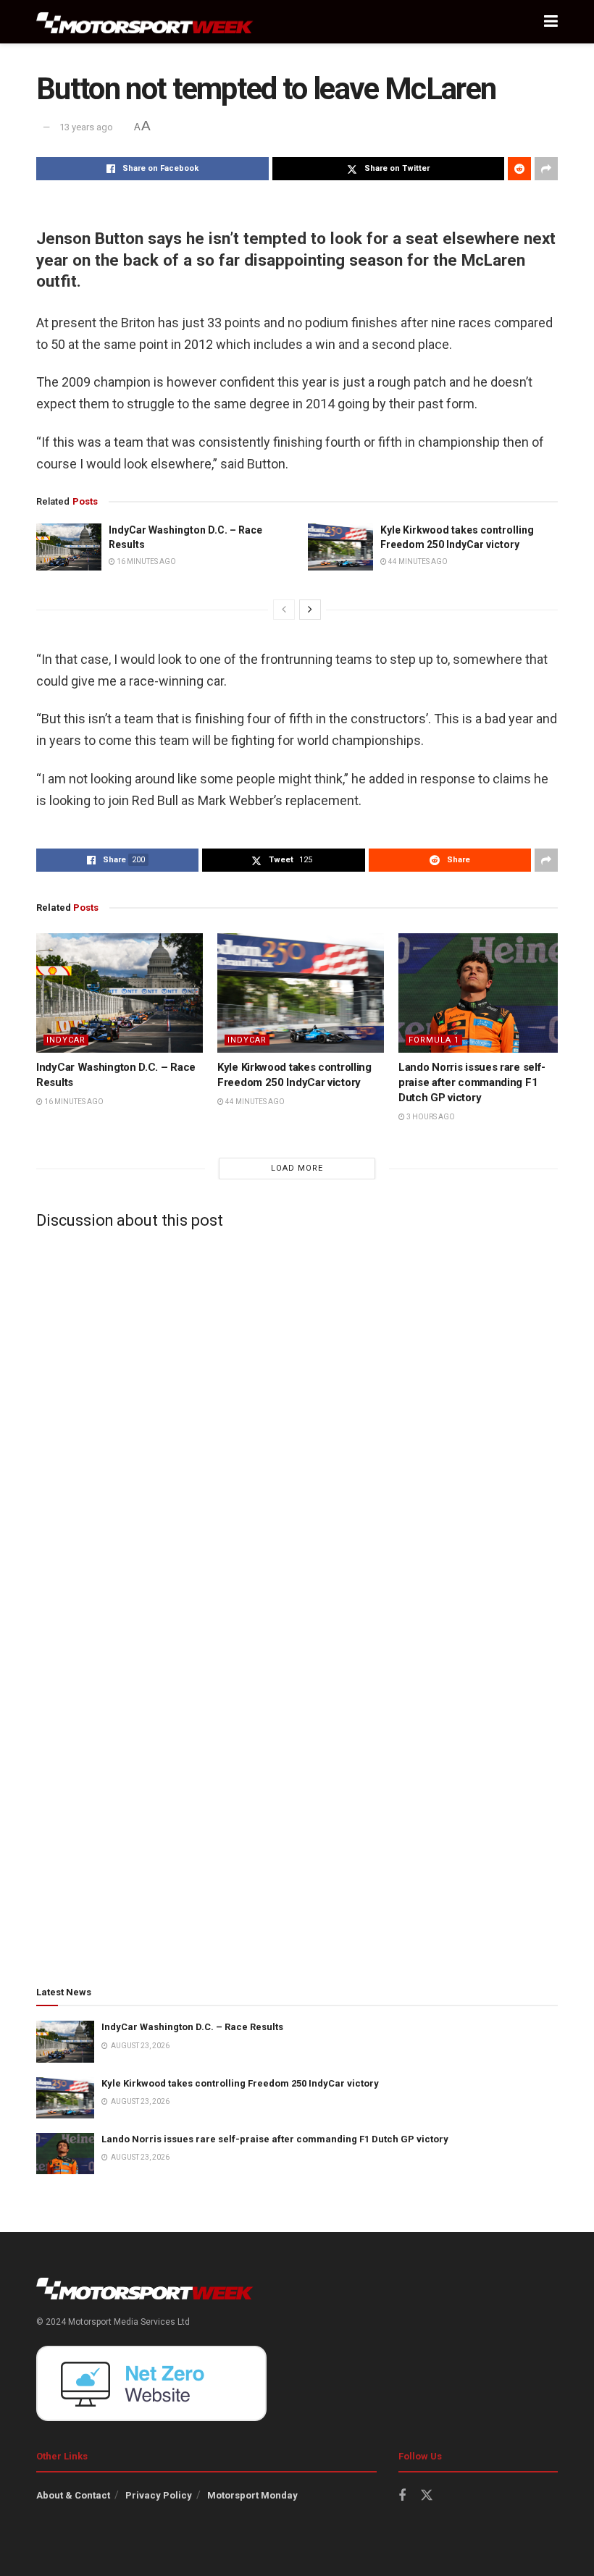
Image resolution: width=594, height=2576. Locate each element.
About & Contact (73, 2495)
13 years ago (86, 127)
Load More (297, 1168)
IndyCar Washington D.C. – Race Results (192, 2027)
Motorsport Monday (252, 2495)
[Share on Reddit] (519, 169)
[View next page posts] (310, 610)
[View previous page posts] (284, 610)
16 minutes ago (146, 561)
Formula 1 (434, 1040)
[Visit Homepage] (145, 22)
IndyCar (66, 1040)
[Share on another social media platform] (546, 169)
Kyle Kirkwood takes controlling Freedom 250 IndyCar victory (240, 2083)
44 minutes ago (417, 561)
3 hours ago (430, 1117)
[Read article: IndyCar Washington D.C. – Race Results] (69, 547)
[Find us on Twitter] (427, 2496)
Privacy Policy (159, 2495)
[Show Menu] (551, 22)
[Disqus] (297, 1421)
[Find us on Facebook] (402, 2496)
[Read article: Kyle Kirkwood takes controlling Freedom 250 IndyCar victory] (340, 547)
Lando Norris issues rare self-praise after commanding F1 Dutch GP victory (472, 1082)
